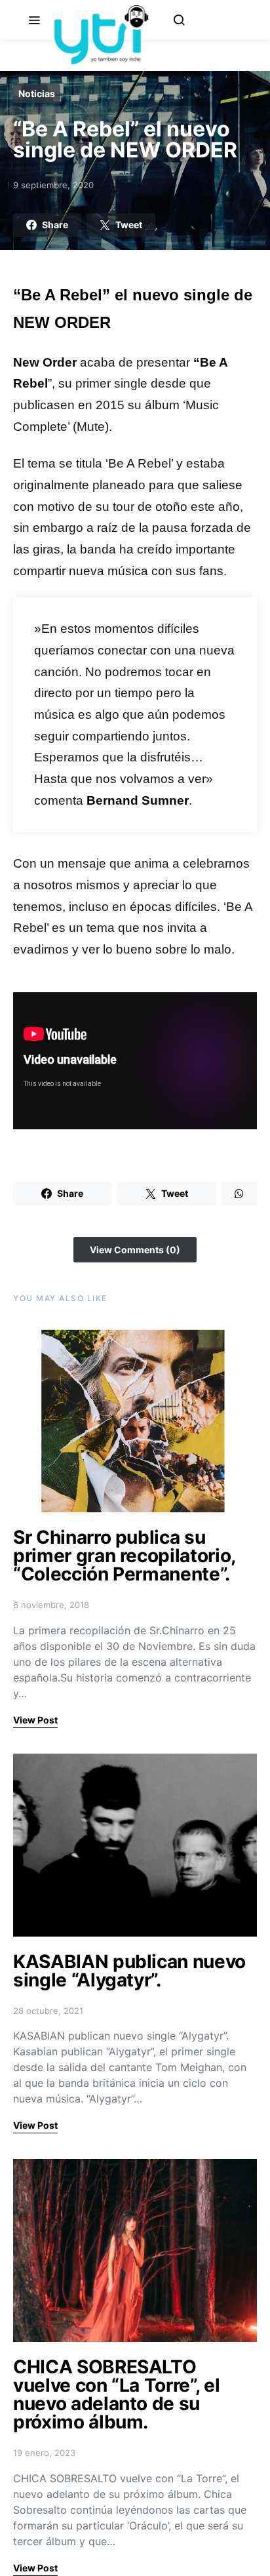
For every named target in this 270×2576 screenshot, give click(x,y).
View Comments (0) (135, 1250)
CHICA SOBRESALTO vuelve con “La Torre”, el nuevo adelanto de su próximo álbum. (116, 2394)
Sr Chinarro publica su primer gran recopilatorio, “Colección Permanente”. (124, 1556)
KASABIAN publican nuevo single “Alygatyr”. (129, 1971)
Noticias (37, 93)
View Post (35, 1720)
